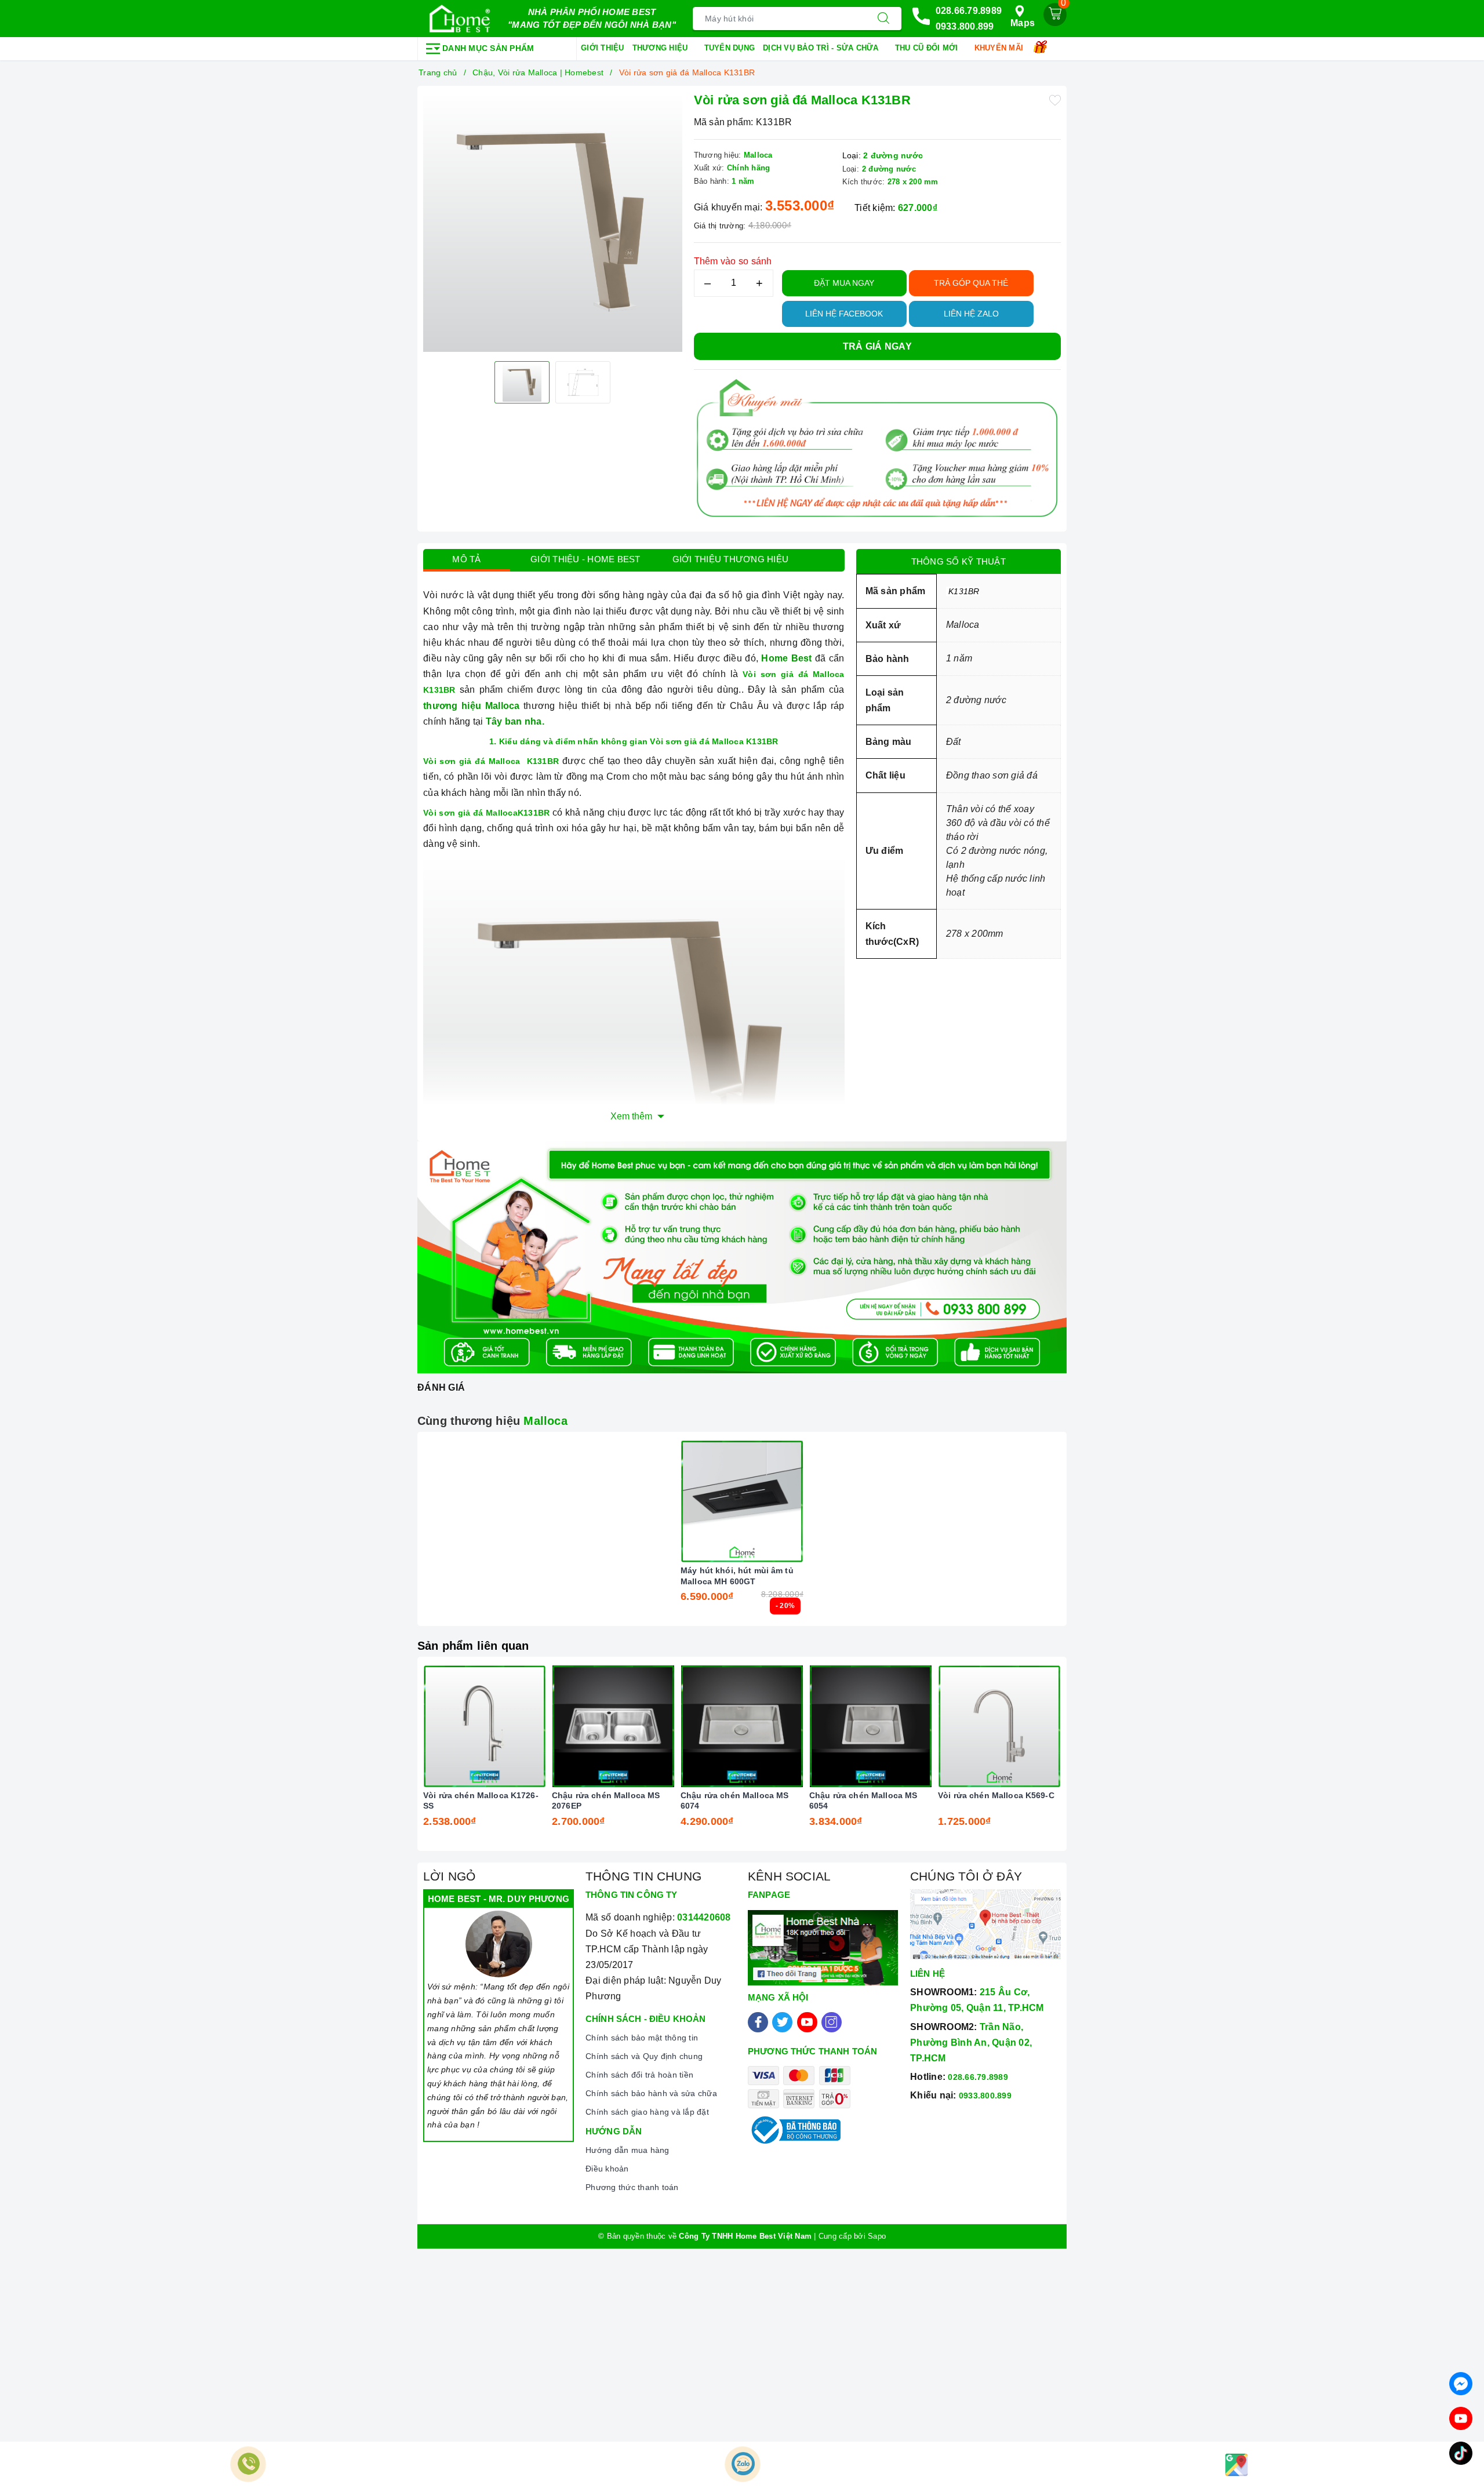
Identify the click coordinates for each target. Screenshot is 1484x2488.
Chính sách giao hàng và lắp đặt (647, 2112)
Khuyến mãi (1000, 48)
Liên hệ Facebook (844, 314)
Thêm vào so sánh (733, 261)
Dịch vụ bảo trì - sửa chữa (822, 48)
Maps (1023, 23)
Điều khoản (607, 2169)
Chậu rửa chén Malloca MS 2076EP (606, 1800)
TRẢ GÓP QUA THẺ (971, 283)
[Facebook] (758, 2022)
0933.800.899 (965, 26)
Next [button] (1093, 1762)
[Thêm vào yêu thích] (1055, 99)
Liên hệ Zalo (971, 314)
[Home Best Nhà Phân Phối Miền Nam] (460, 19)
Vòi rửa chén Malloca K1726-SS (481, 1800)
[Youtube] (807, 2022)
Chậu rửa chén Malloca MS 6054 (863, 1800)
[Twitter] (782, 2022)
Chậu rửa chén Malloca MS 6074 (734, 1800)
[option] (553, 222)
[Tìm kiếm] (883, 19)
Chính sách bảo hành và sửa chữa (651, 2093)
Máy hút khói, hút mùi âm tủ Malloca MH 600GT (737, 1576)
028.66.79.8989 (969, 11)
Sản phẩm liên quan (473, 1646)
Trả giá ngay (877, 346)
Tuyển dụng (730, 48)
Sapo (877, 2236)
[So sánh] (796, 1501)
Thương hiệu (661, 48)
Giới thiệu (603, 48)
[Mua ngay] (688, 1501)
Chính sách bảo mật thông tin (642, 2038)
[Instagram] (832, 2022)
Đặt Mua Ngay (844, 283)
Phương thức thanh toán (632, 2187)
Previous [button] (391, 1762)
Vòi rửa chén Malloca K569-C (996, 1795)
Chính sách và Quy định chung (644, 2056)
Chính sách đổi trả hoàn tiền (639, 2075)
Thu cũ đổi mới (928, 48)
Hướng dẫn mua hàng (628, 2150)
